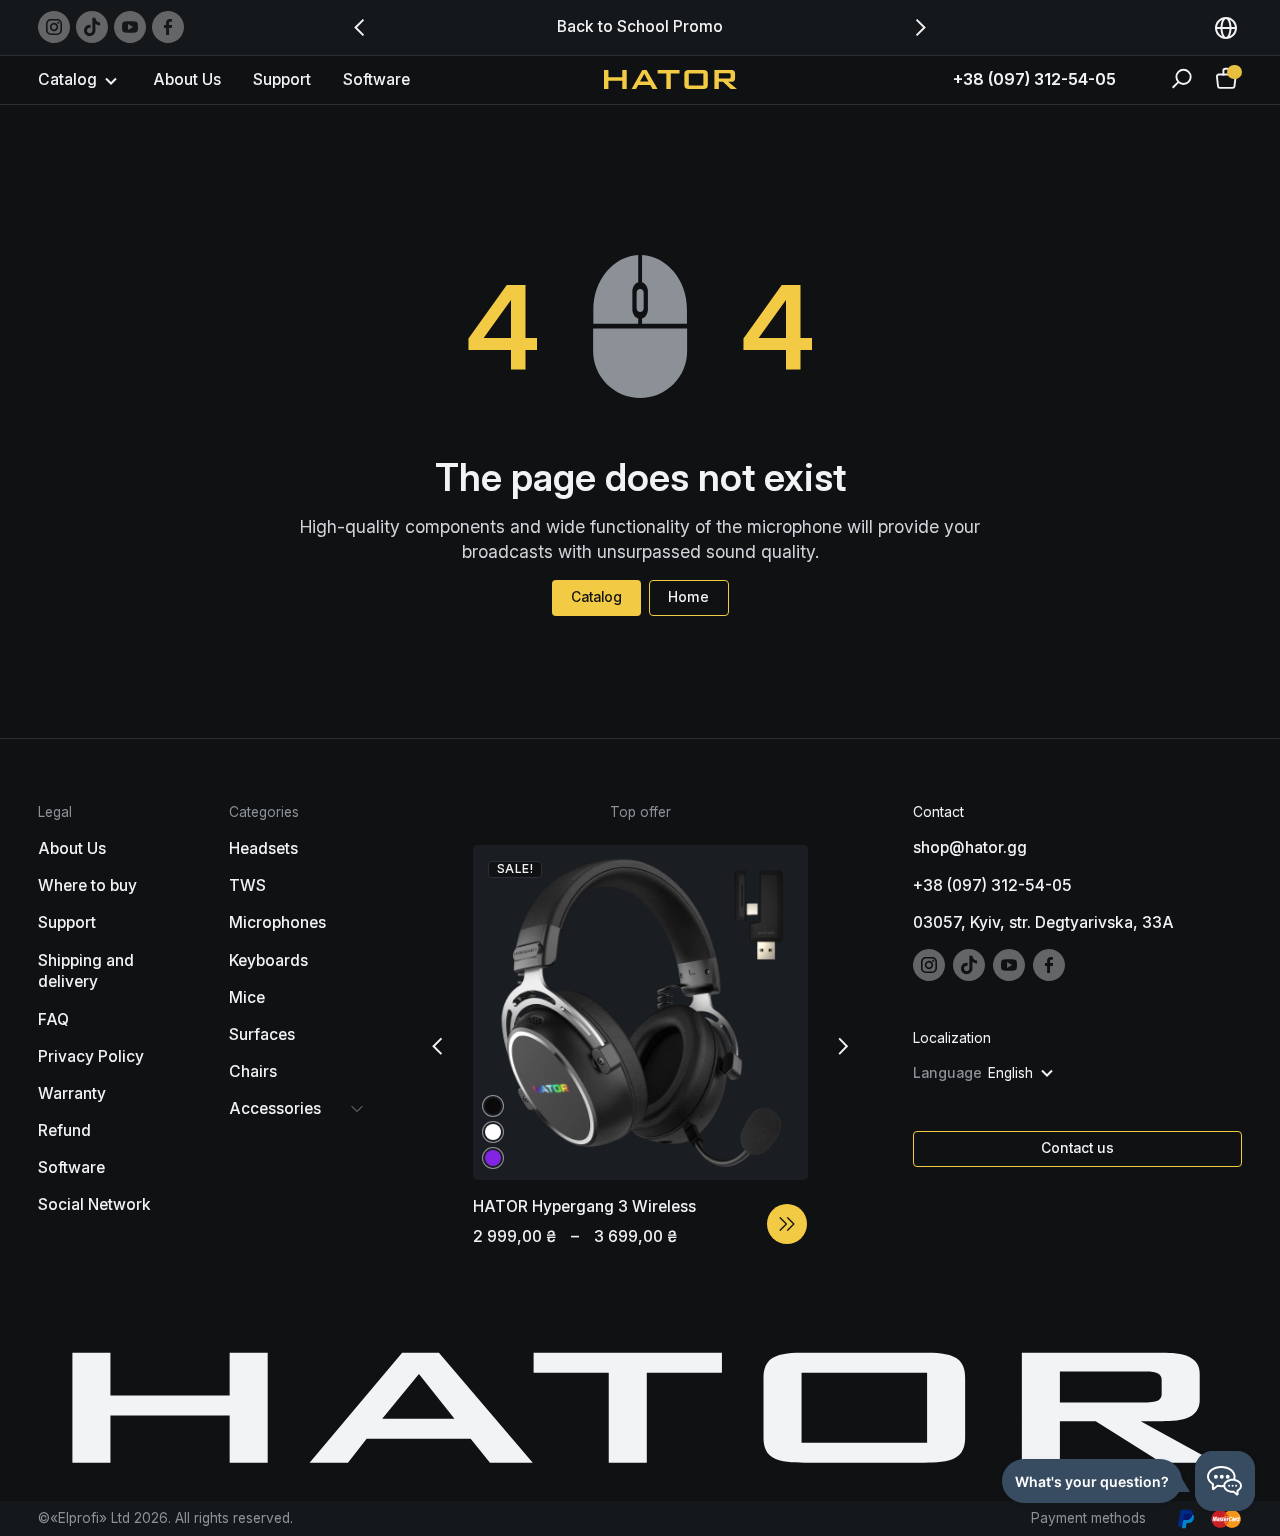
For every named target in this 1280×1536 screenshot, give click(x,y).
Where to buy (87, 885)
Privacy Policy (91, 1056)
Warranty (72, 1093)
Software (376, 79)
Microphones (277, 922)
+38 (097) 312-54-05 (1034, 79)
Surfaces (262, 1034)
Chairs (253, 1071)
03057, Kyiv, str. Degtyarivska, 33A (1043, 922)
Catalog (596, 597)
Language (947, 1073)
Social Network (94, 1204)
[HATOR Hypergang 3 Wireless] (787, 1224)
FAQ (53, 1019)
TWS (247, 885)
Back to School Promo (640, 26)
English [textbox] (1010, 1073)
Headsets (263, 848)
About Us (187, 79)
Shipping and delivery (86, 971)
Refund (64, 1130)
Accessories (275, 1108)
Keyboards (268, 960)
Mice (247, 997)
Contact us (1077, 1148)
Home (688, 597)
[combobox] (1226, 27)
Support (282, 79)
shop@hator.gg (970, 847)
